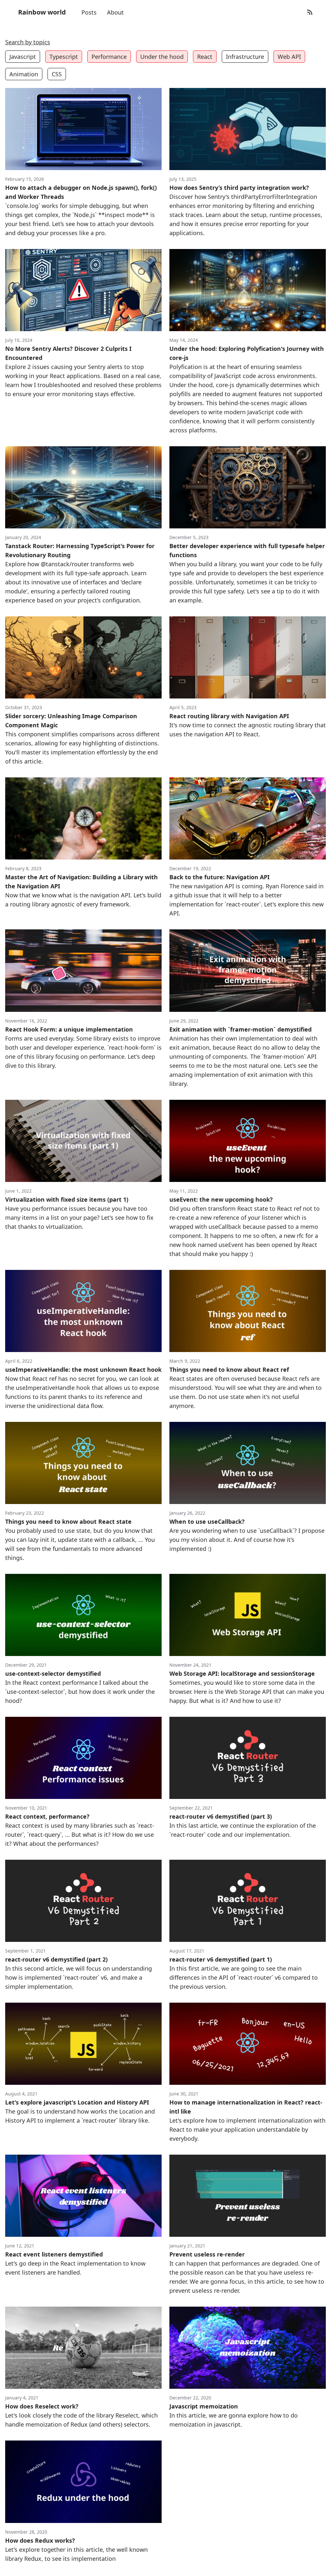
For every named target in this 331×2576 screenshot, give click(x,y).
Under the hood (162, 57)
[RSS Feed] (310, 12)
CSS (57, 74)
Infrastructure (245, 57)
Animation (24, 74)
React (205, 57)
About (115, 12)
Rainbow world (42, 12)
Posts (89, 12)
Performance (109, 57)
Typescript (64, 57)
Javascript (23, 57)
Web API (289, 57)
